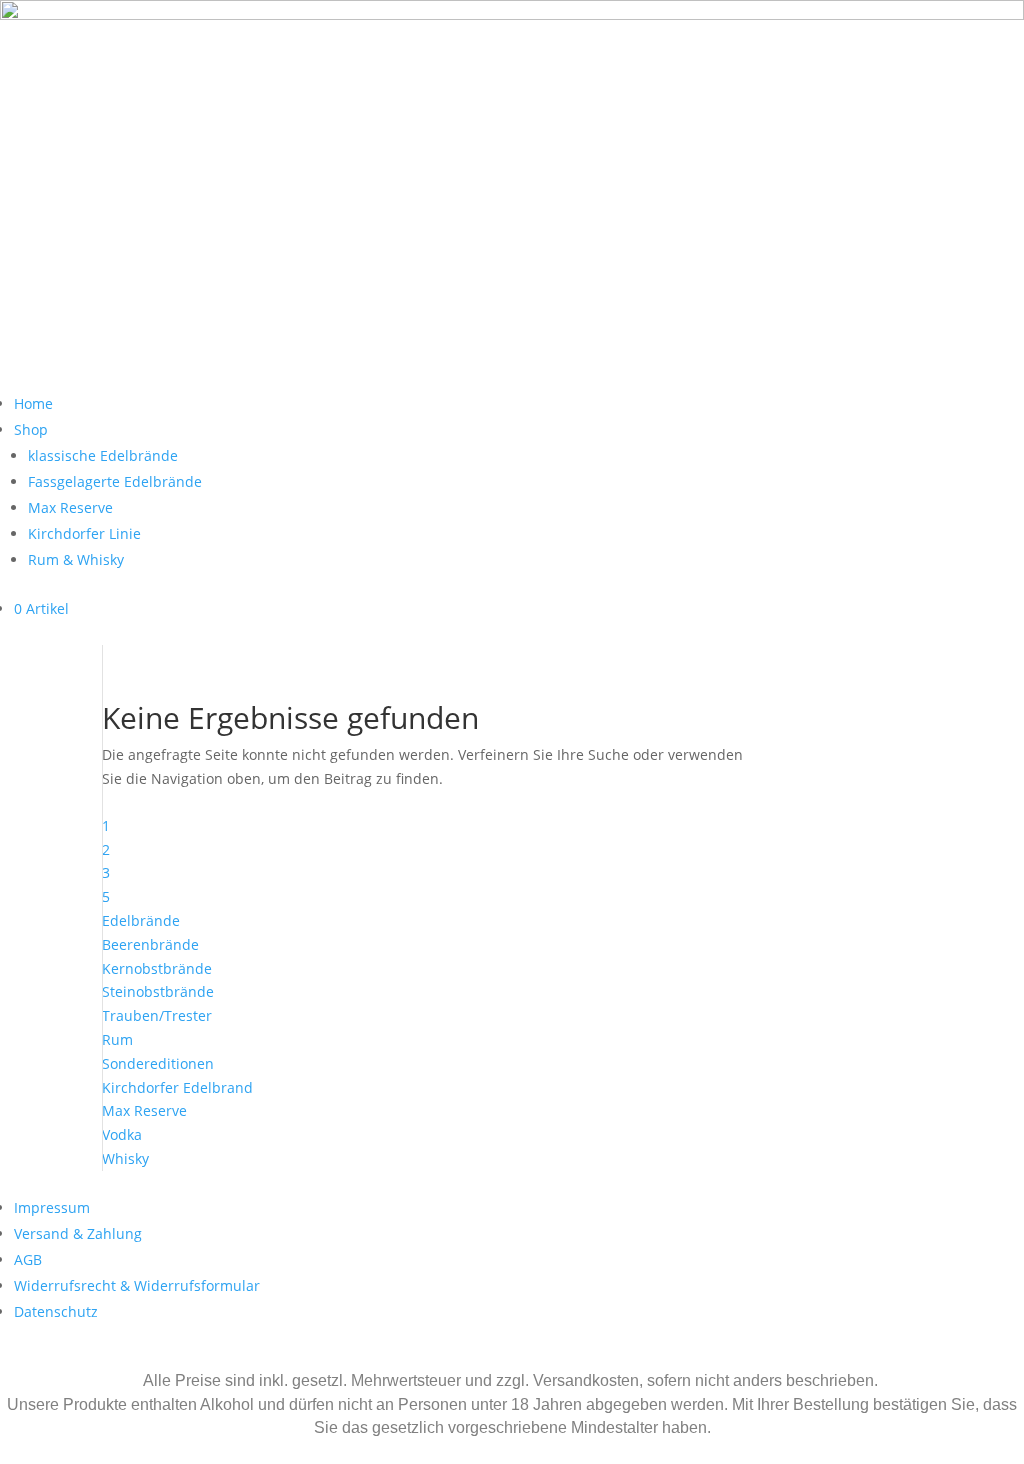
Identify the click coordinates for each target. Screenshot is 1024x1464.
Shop (31, 429)
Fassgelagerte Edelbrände (115, 481)
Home (33, 403)
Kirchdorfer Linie (84, 533)
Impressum (52, 1207)
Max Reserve (70, 507)
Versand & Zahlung (78, 1233)
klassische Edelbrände (103, 455)
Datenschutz (56, 1311)
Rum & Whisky (76, 559)
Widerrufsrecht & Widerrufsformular (137, 1285)
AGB (28, 1259)
